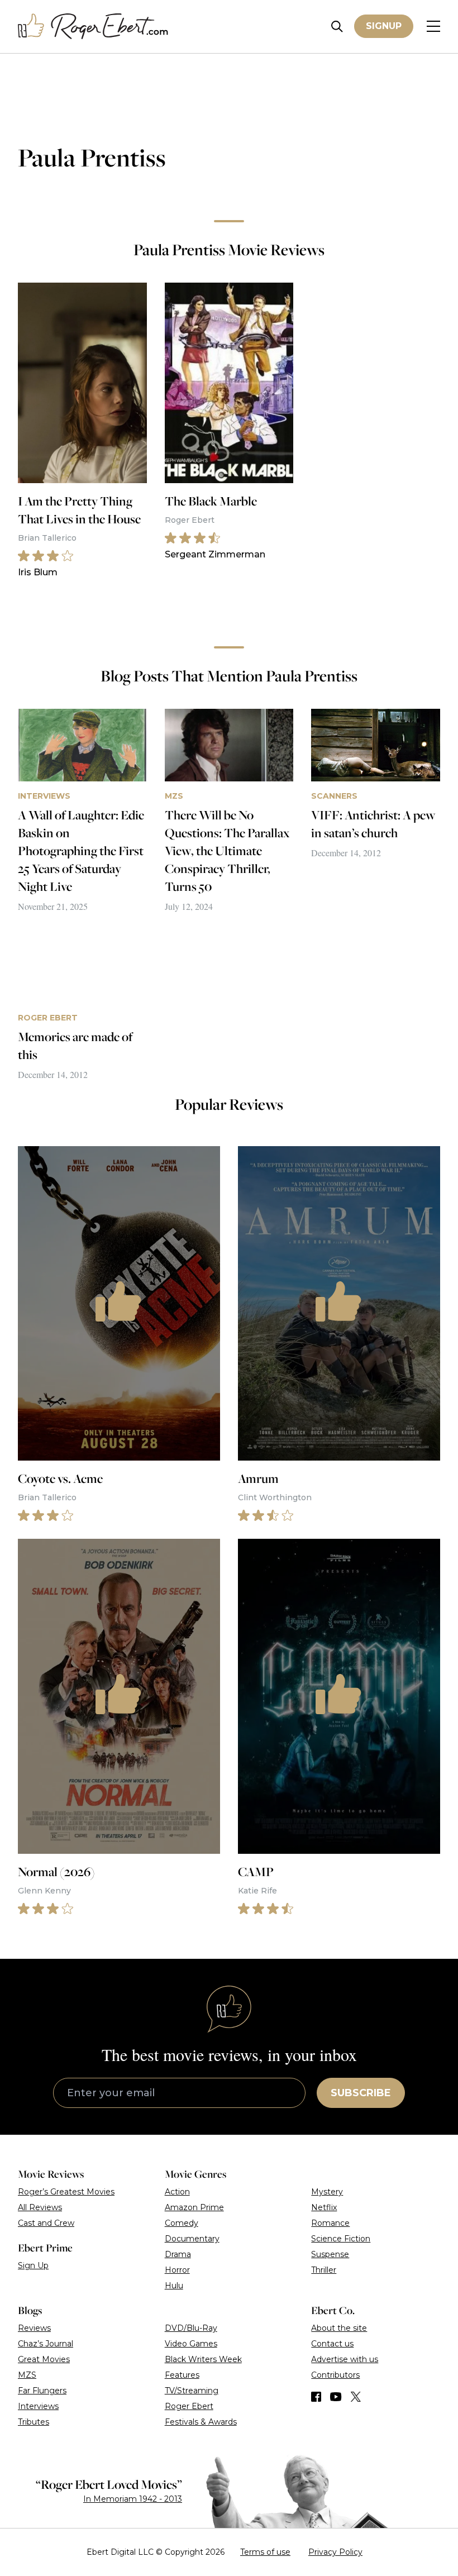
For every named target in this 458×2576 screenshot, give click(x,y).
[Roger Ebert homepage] (93, 27)
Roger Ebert (189, 2406)
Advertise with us (345, 2359)
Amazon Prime (194, 2207)
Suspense (330, 2254)
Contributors (335, 2375)
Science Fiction (341, 2239)
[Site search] (337, 27)
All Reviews (40, 2207)
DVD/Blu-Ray (191, 2328)
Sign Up (33, 2265)
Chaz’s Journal (46, 2344)
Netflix (324, 2207)
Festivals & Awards (201, 2422)
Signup (384, 26)
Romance (330, 2223)
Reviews (34, 2328)
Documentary (192, 2239)
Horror (177, 2270)
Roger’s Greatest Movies (66, 2192)
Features (182, 2375)
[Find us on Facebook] (316, 2397)
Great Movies (44, 2359)
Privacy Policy (335, 2552)
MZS (27, 2375)
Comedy (182, 2223)
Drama (178, 2254)
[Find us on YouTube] (336, 2397)
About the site (339, 2328)
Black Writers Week (203, 2359)
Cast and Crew (46, 2223)
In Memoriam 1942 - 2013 (133, 2499)
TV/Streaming (192, 2391)
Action (177, 2192)
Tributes (34, 2422)
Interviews (38, 2406)
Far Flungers (42, 2391)
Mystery (327, 2192)
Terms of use (265, 2552)
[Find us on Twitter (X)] (356, 2397)
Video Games (191, 2344)
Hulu (174, 2286)
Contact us (332, 2344)
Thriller (324, 2270)
